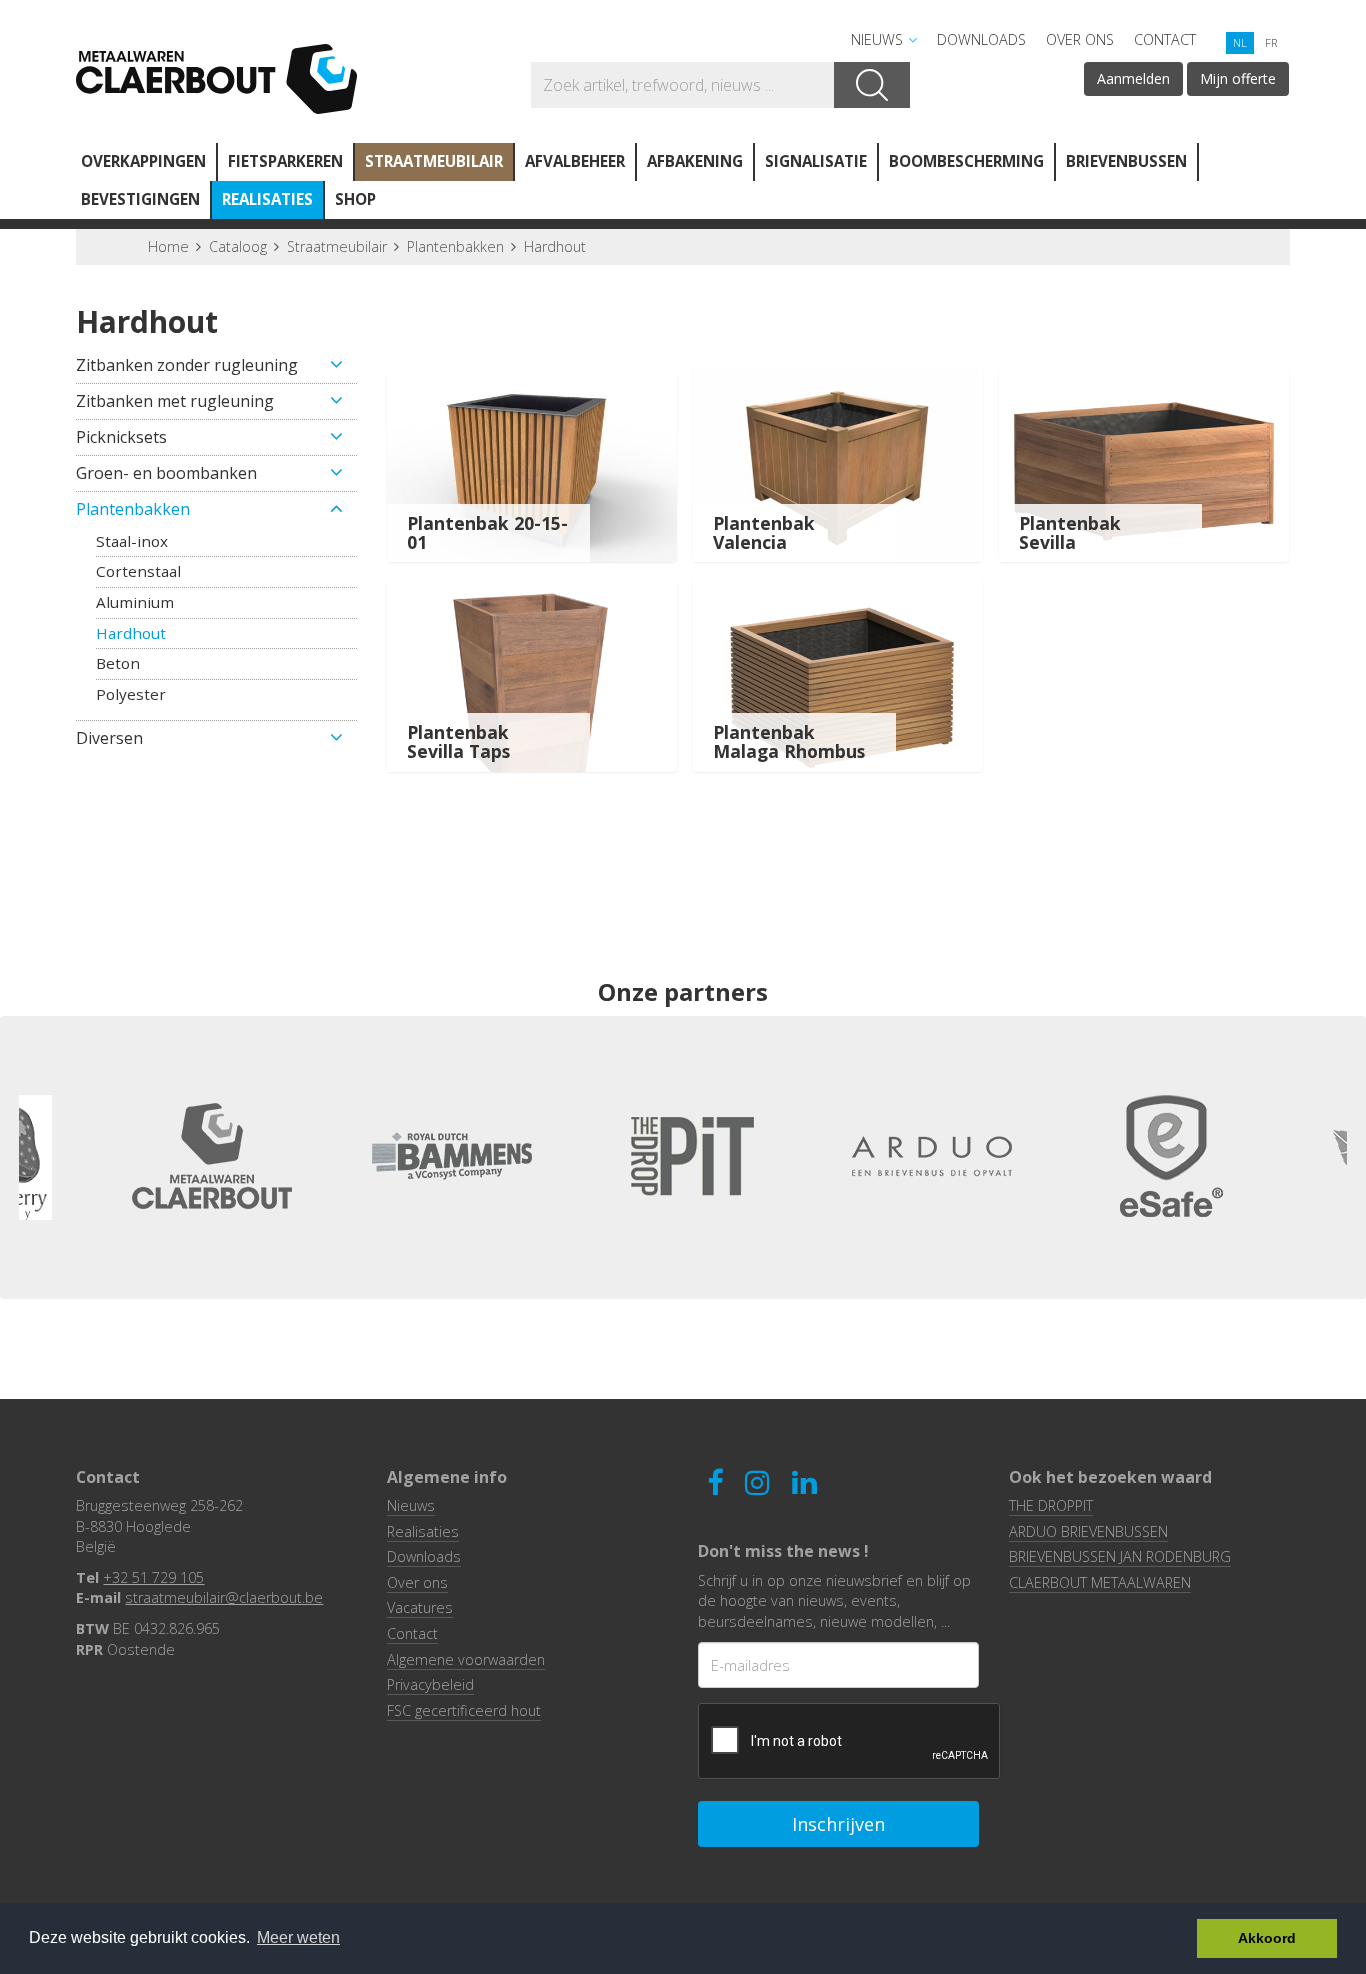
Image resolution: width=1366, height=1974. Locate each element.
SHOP (355, 199)
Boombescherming (966, 161)
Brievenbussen (1126, 161)
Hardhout (555, 246)
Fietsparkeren (285, 161)
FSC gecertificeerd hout (464, 1710)
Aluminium (135, 602)
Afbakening (695, 161)
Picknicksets (121, 437)
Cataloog (238, 246)
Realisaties (267, 199)
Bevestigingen (140, 199)
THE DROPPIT (1051, 1505)
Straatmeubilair (434, 161)
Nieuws (877, 39)
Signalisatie (816, 161)
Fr (1271, 42)
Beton (118, 663)
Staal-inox (132, 541)
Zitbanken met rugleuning (175, 401)
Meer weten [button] (298, 1937)
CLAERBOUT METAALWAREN (1100, 1582)
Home (168, 246)
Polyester (131, 694)
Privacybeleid (430, 1684)
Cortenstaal (138, 571)
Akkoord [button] (1267, 1938)
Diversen (109, 738)
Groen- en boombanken (166, 473)
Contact (1165, 39)
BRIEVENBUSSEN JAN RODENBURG (1120, 1556)
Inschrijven (838, 1824)
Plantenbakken (455, 246)
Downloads (981, 39)
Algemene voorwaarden (466, 1659)
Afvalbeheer (575, 161)
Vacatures (420, 1607)
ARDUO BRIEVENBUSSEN (1088, 1531)
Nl (1240, 42)
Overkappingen (143, 161)
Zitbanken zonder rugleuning (187, 365)
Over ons (1080, 39)
